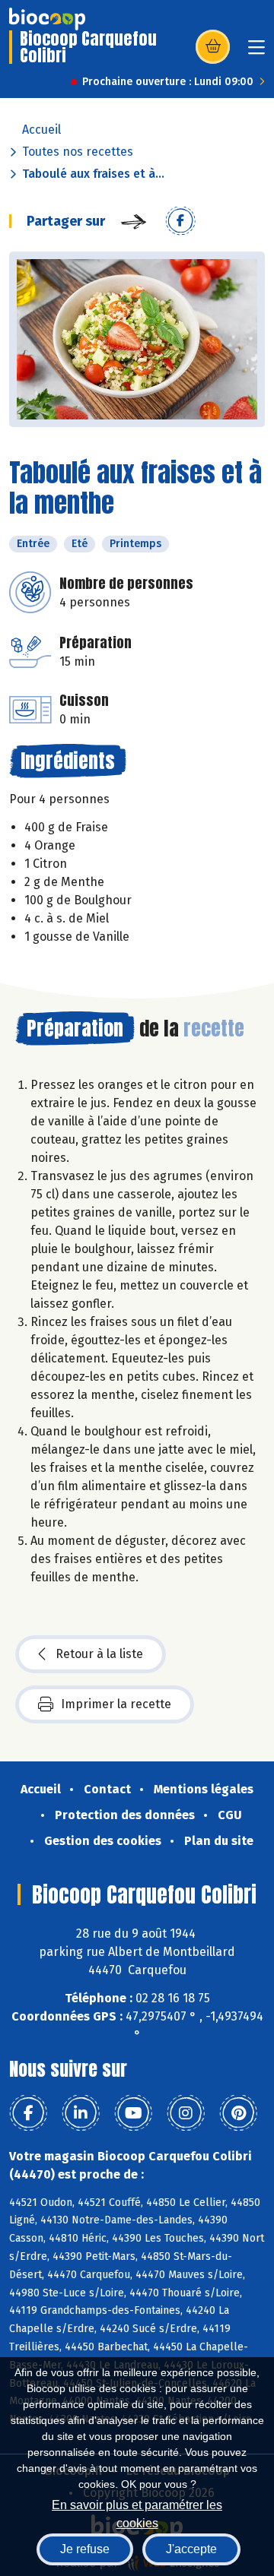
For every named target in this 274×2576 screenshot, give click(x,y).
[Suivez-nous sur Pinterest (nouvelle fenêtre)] (238, 2113)
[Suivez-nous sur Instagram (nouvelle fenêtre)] (186, 2113)
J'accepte (191, 2549)
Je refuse (85, 2549)
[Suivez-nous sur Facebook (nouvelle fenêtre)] (28, 2113)
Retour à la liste (99, 1654)
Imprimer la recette (116, 1704)
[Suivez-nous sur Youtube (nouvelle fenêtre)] (133, 2113)
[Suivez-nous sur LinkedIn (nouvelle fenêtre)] (81, 2113)
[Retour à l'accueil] (47, 19)
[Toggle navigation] (256, 52)
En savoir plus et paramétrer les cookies (137, 2513)
